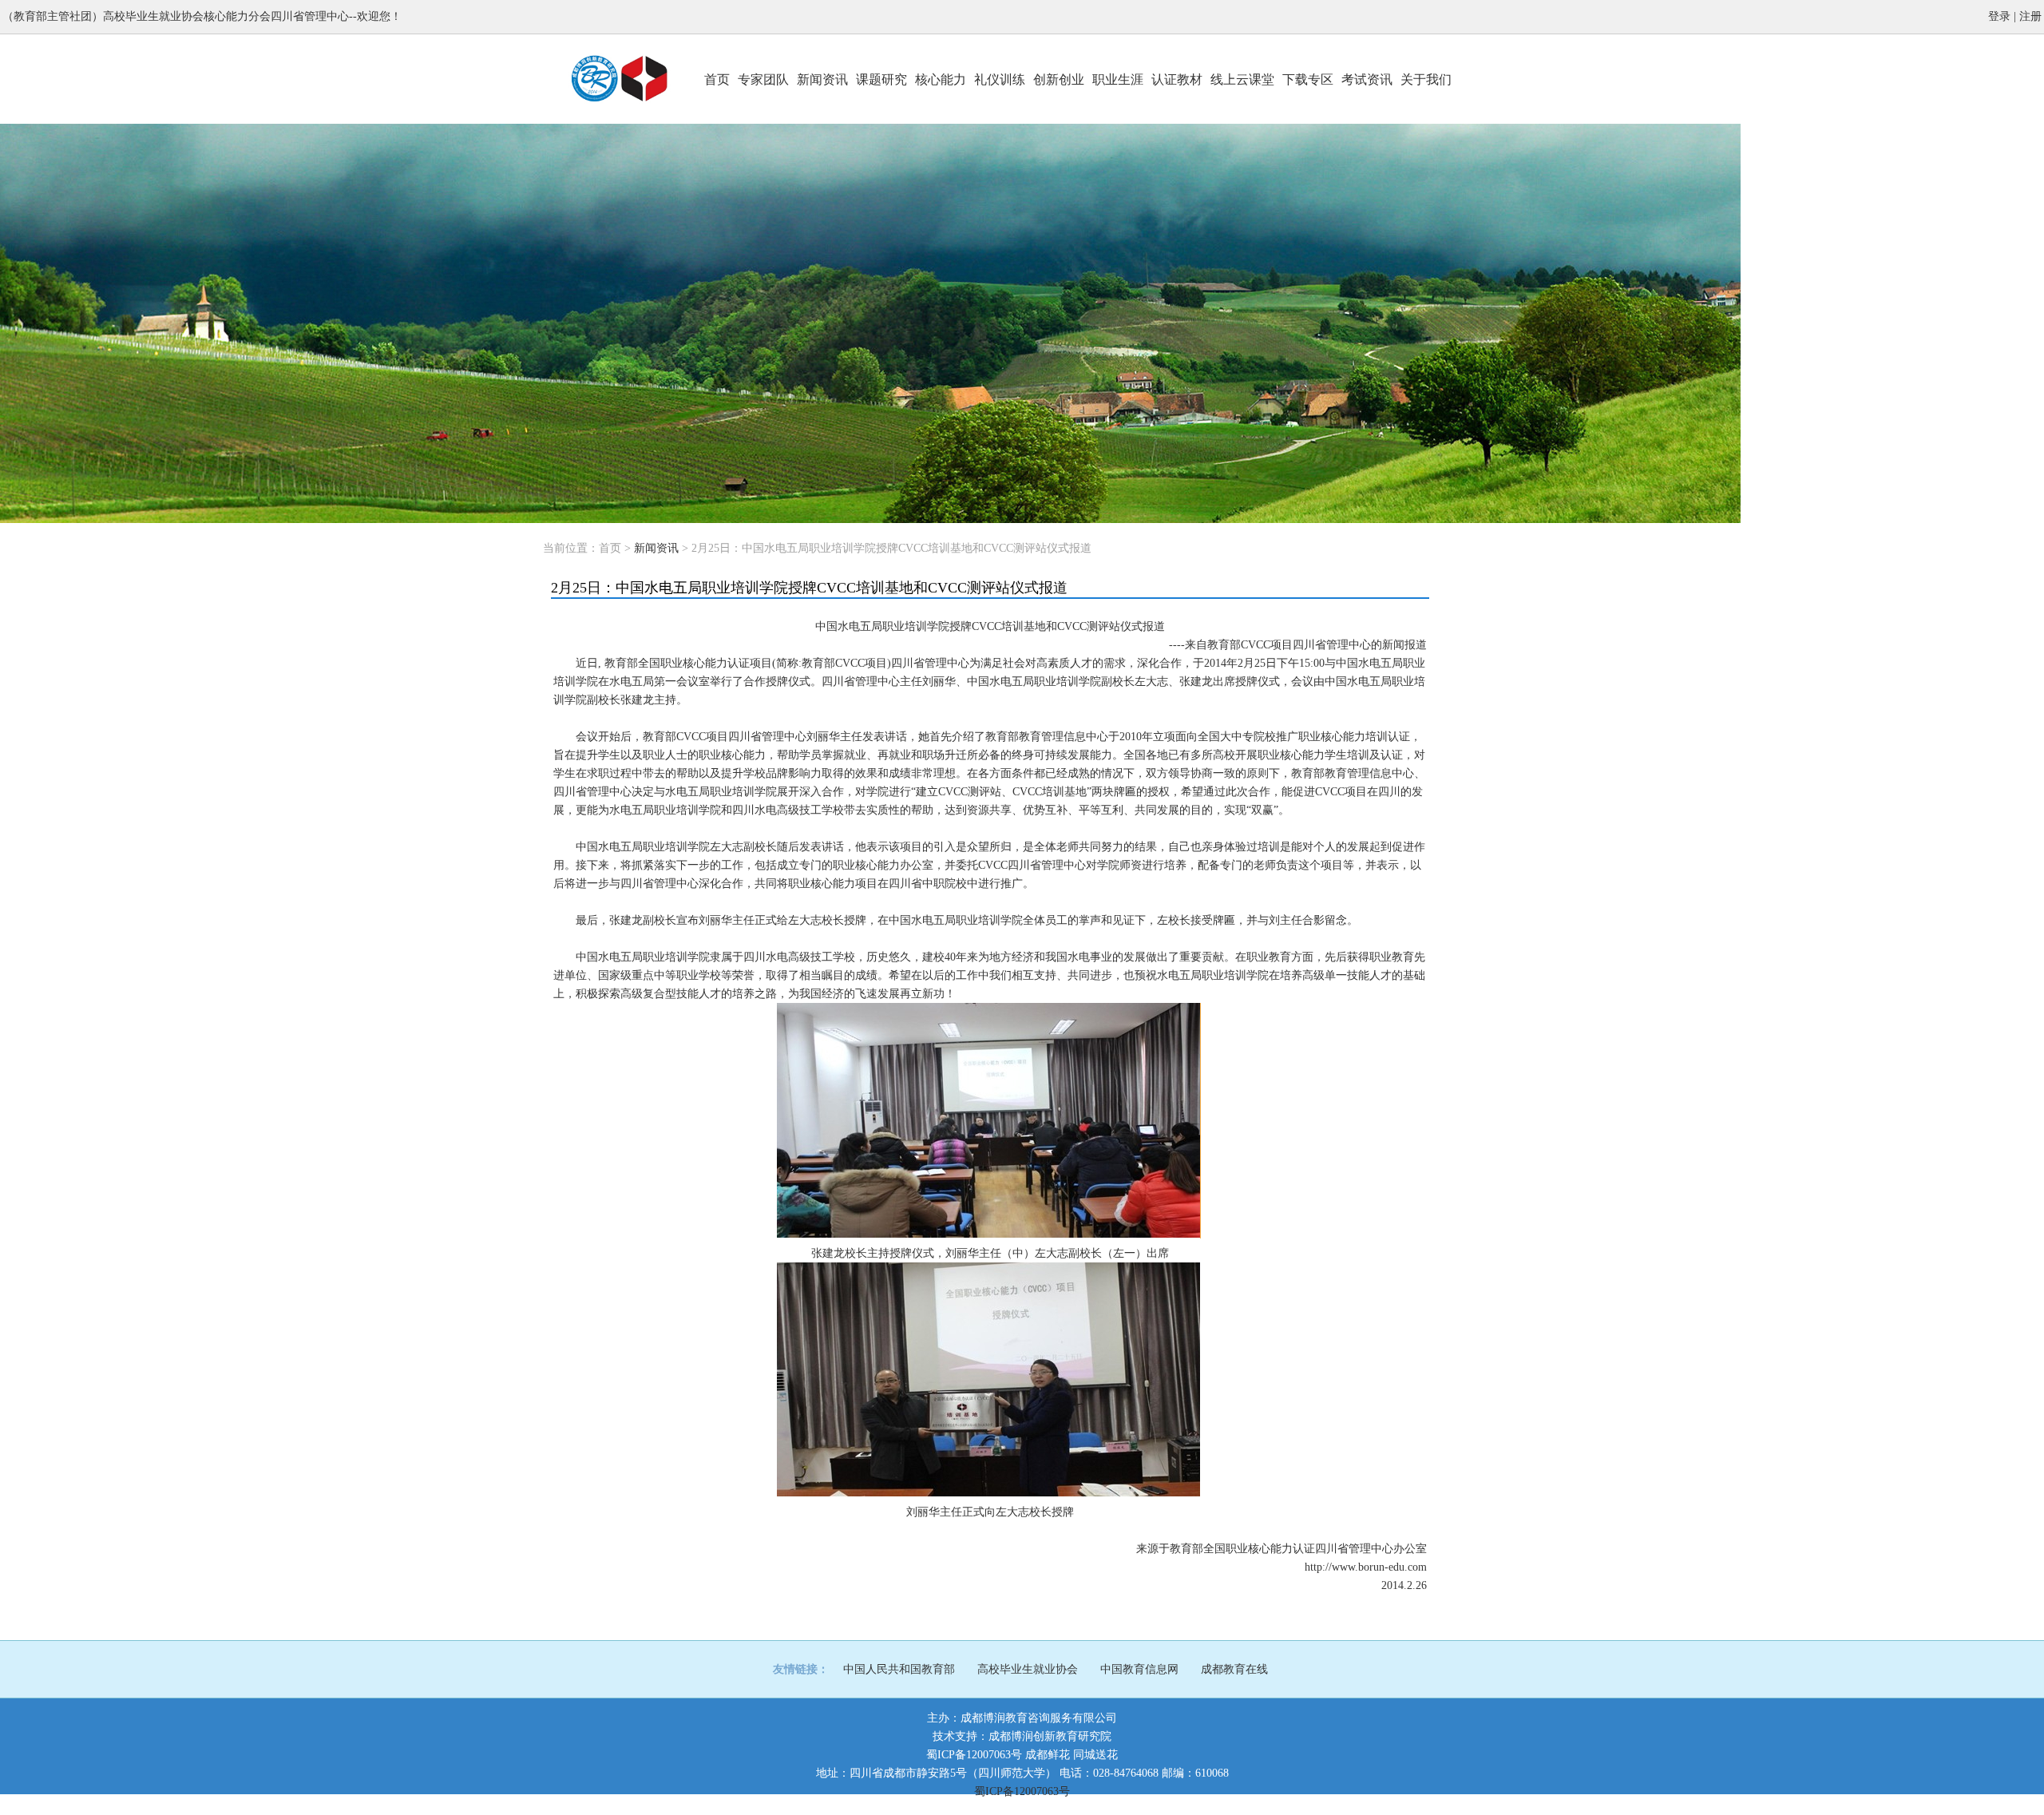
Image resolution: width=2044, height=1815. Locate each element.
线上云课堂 (1242, 79)
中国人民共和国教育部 (899, 1669)
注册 (2030, 16)
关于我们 (1426, 79)
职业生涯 (1118, 79)
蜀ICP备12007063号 (974, 1755)
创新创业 (1059, 79)
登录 (1999, 16)
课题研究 (881, 79)
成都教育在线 (1234, 1669)
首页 (717, 79)
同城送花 (1095, 1755)
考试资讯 (1367, 79)
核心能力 (941, 79)
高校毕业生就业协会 (1028, 1669)
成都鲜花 (1048, 1755)
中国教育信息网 (1139, 1669)
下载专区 (1308, 79)
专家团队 (763, 79)
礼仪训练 (1000, 79)
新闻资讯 (822, 79)
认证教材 (1177, 79)
